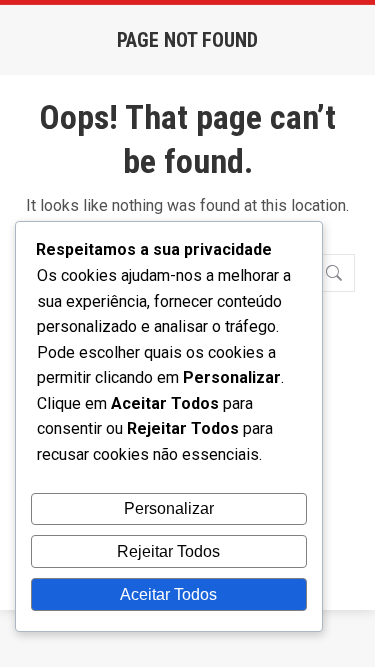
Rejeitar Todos (168, 551)
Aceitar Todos (168, 594)
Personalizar (169, 508)
